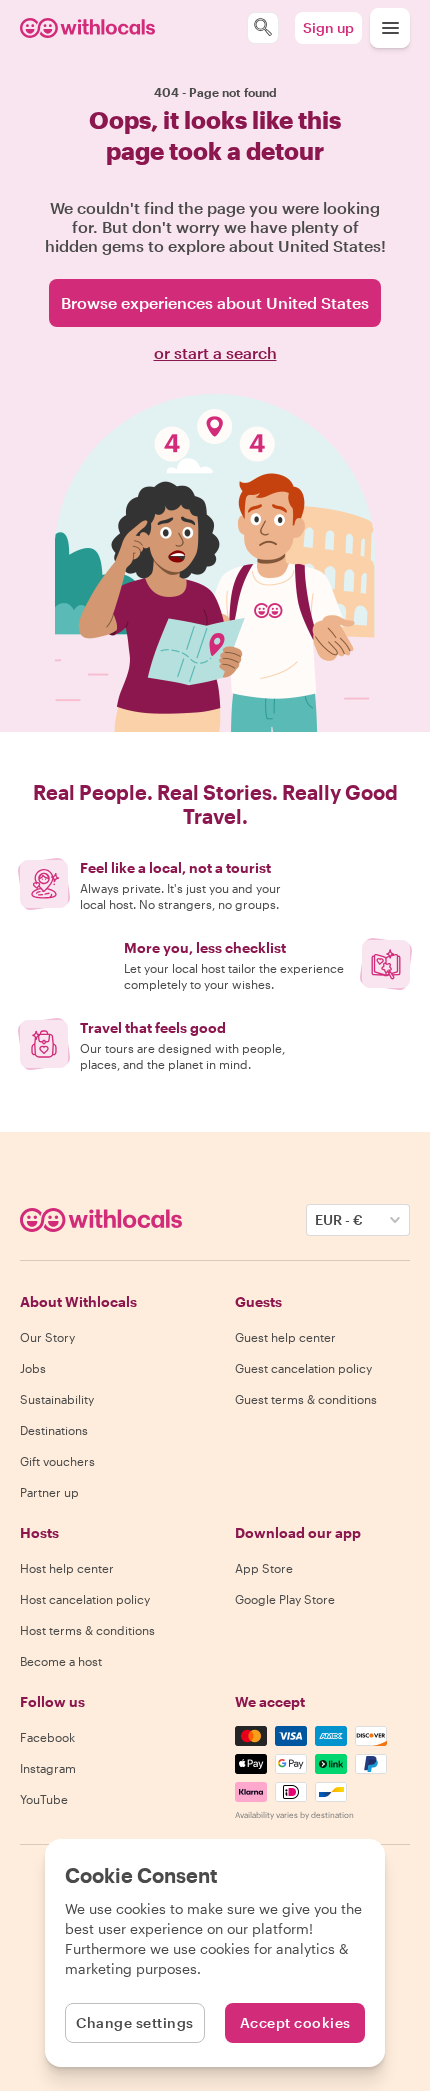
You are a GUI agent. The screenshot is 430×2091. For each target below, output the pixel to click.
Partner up (49, 1492)
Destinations (54, 1430)
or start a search (215, 352)
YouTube (44, 1799)
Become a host (61, 1661)
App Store (264, 1568)
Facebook (47, 1737)
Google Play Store (285, 1599)
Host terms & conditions (87, 1630)
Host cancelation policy (85, 1599)
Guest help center (285, 1337)
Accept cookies (295, 2022)
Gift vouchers (57, 1461)
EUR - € (339, 1219)
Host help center (67, 1568)
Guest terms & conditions (306, 1399)
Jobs (33, 1368)
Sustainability (57, 1399)
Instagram (48, 1768)
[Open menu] (390, 28)
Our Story (47, 1337)
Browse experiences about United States (215, 302)
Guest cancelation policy (303, 1368)
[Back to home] (87, 28)
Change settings (135, 2022)
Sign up (328, 27)
